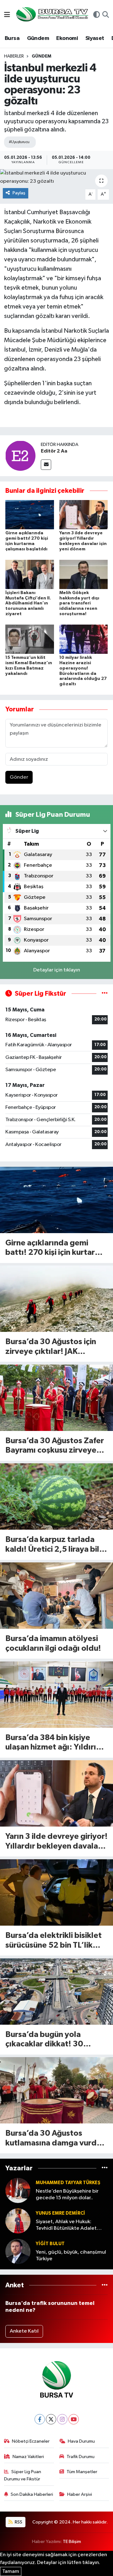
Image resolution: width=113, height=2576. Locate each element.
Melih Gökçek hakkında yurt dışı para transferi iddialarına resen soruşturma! (79, 603)
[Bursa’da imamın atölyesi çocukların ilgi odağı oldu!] (56, 1596)
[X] (51, 2419)
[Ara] (106, 15)
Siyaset (95, 38)
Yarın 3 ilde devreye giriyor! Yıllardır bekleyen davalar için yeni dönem (56, 1842)
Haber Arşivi (80, 2494)
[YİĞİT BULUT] (18, 2251)
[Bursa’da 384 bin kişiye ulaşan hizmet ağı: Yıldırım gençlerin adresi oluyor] (56, 1695)
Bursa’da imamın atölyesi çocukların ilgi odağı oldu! (53, 1644)
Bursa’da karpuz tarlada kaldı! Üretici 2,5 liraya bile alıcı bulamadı (55, 1545)
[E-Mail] (46, 465)
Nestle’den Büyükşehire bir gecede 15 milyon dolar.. (67, 2195)
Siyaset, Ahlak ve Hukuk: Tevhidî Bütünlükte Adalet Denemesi (66, 2225)
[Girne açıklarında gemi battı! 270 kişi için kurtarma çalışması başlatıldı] (30, 515)
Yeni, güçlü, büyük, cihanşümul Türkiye (71, 2256)
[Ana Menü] (7, 15)
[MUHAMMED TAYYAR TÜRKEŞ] (18, 2190)
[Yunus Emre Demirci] (18, 2221)
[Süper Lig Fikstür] (105, 994)
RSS (18, 2522)
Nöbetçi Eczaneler (31, 2441)
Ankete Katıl (24, 2331)
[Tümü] (105, 2168)
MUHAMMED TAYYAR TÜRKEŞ (68, 2183)
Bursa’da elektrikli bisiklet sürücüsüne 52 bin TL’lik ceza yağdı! (54, 1941)
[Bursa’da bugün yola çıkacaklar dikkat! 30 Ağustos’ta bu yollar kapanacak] (56, 1992)
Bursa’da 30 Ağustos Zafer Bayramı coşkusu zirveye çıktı (55, 1446)
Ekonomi (67, 38)
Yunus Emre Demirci (60, 2213)
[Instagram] (62, 2419)
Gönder (19, 777)
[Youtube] (74, 2419)
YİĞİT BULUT (50, 2244)
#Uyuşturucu (19, 142)
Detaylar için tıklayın (57, 970)
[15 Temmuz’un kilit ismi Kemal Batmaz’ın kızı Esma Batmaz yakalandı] (30, 639)
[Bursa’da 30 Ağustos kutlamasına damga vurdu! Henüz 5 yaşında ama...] (56, 2090)
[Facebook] (40, 2419)
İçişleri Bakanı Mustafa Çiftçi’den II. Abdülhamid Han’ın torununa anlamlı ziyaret (28, 603)
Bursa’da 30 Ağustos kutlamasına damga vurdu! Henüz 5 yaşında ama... (55, 2139)
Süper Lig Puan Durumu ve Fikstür (23, 2475)
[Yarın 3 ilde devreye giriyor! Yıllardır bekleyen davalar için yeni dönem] (84, 515)
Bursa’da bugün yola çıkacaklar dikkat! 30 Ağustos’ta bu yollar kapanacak (44, 2040)
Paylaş (19, 193)
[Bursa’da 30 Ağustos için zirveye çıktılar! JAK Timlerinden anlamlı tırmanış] (56, 1299)
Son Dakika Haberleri (32, 2494)
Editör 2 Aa (54, 451)
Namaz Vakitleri (28, 2457)
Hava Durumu (81, 2441)
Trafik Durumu (81, 2457)
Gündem (38, 38)
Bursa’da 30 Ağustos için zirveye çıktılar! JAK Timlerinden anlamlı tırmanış (51, 1347)
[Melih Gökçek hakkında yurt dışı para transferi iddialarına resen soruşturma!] (84, 574)
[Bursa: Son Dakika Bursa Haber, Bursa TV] (51, 15)
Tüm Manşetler (82, 2472)
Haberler (14, 56)
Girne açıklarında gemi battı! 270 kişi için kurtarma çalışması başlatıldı (56, 1248)
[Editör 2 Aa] (20, 456)
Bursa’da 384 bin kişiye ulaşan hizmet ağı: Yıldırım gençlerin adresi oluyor (54, 1743)
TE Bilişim (72, 2542)
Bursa (12, 38)
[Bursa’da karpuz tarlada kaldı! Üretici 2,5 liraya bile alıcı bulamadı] (56, 1497)
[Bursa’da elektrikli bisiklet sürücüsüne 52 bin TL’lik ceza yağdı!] (56, 1892)
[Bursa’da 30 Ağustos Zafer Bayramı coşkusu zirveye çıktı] (56, 1398)
